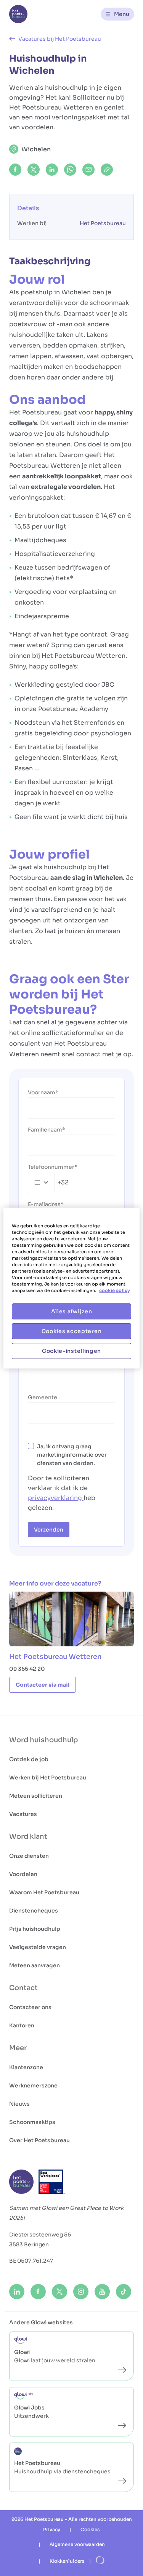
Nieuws (19, 2104)
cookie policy (114, 1290)
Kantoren (22, 2025)
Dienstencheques (34, 1911)
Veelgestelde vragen (38, 1947)
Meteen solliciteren (36, 1796)
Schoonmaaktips (32, 2122)
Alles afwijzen (72, 1311)
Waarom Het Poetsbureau (44, 1892)
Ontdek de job (29, 1759)
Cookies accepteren (72, 1331)
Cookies (90, 2529)
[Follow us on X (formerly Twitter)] (59, 2292)
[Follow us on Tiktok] (124, 2292)
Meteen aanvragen (35, 1965)
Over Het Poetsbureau (39, 2140)
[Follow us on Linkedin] (17, 2292)
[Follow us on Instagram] (81, 2292)
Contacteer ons (30, 2007)
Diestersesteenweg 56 (40, 2235)
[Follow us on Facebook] (38, 2292)
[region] (71, 1288)
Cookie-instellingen (71, 1351)
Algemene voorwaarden (77, 2544)
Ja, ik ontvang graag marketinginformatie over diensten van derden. (72, 1455)
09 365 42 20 (27, 1669)
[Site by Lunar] (100, 2561)
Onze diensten (29, 1856)
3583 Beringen (29, 2244)
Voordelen (23, 1874)
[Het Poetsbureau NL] (18, 14)
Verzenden (49, 1530)
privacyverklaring (56, 1498)
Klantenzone (26, 2067)
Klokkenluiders (67, 2561)
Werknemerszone (33, 2086)
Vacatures (23, 1814)
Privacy (52, 2529)
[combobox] (48, 1182)
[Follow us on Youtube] (102, 2292)
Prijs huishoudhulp (35, 1929)
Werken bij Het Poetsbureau (48, 1778)
